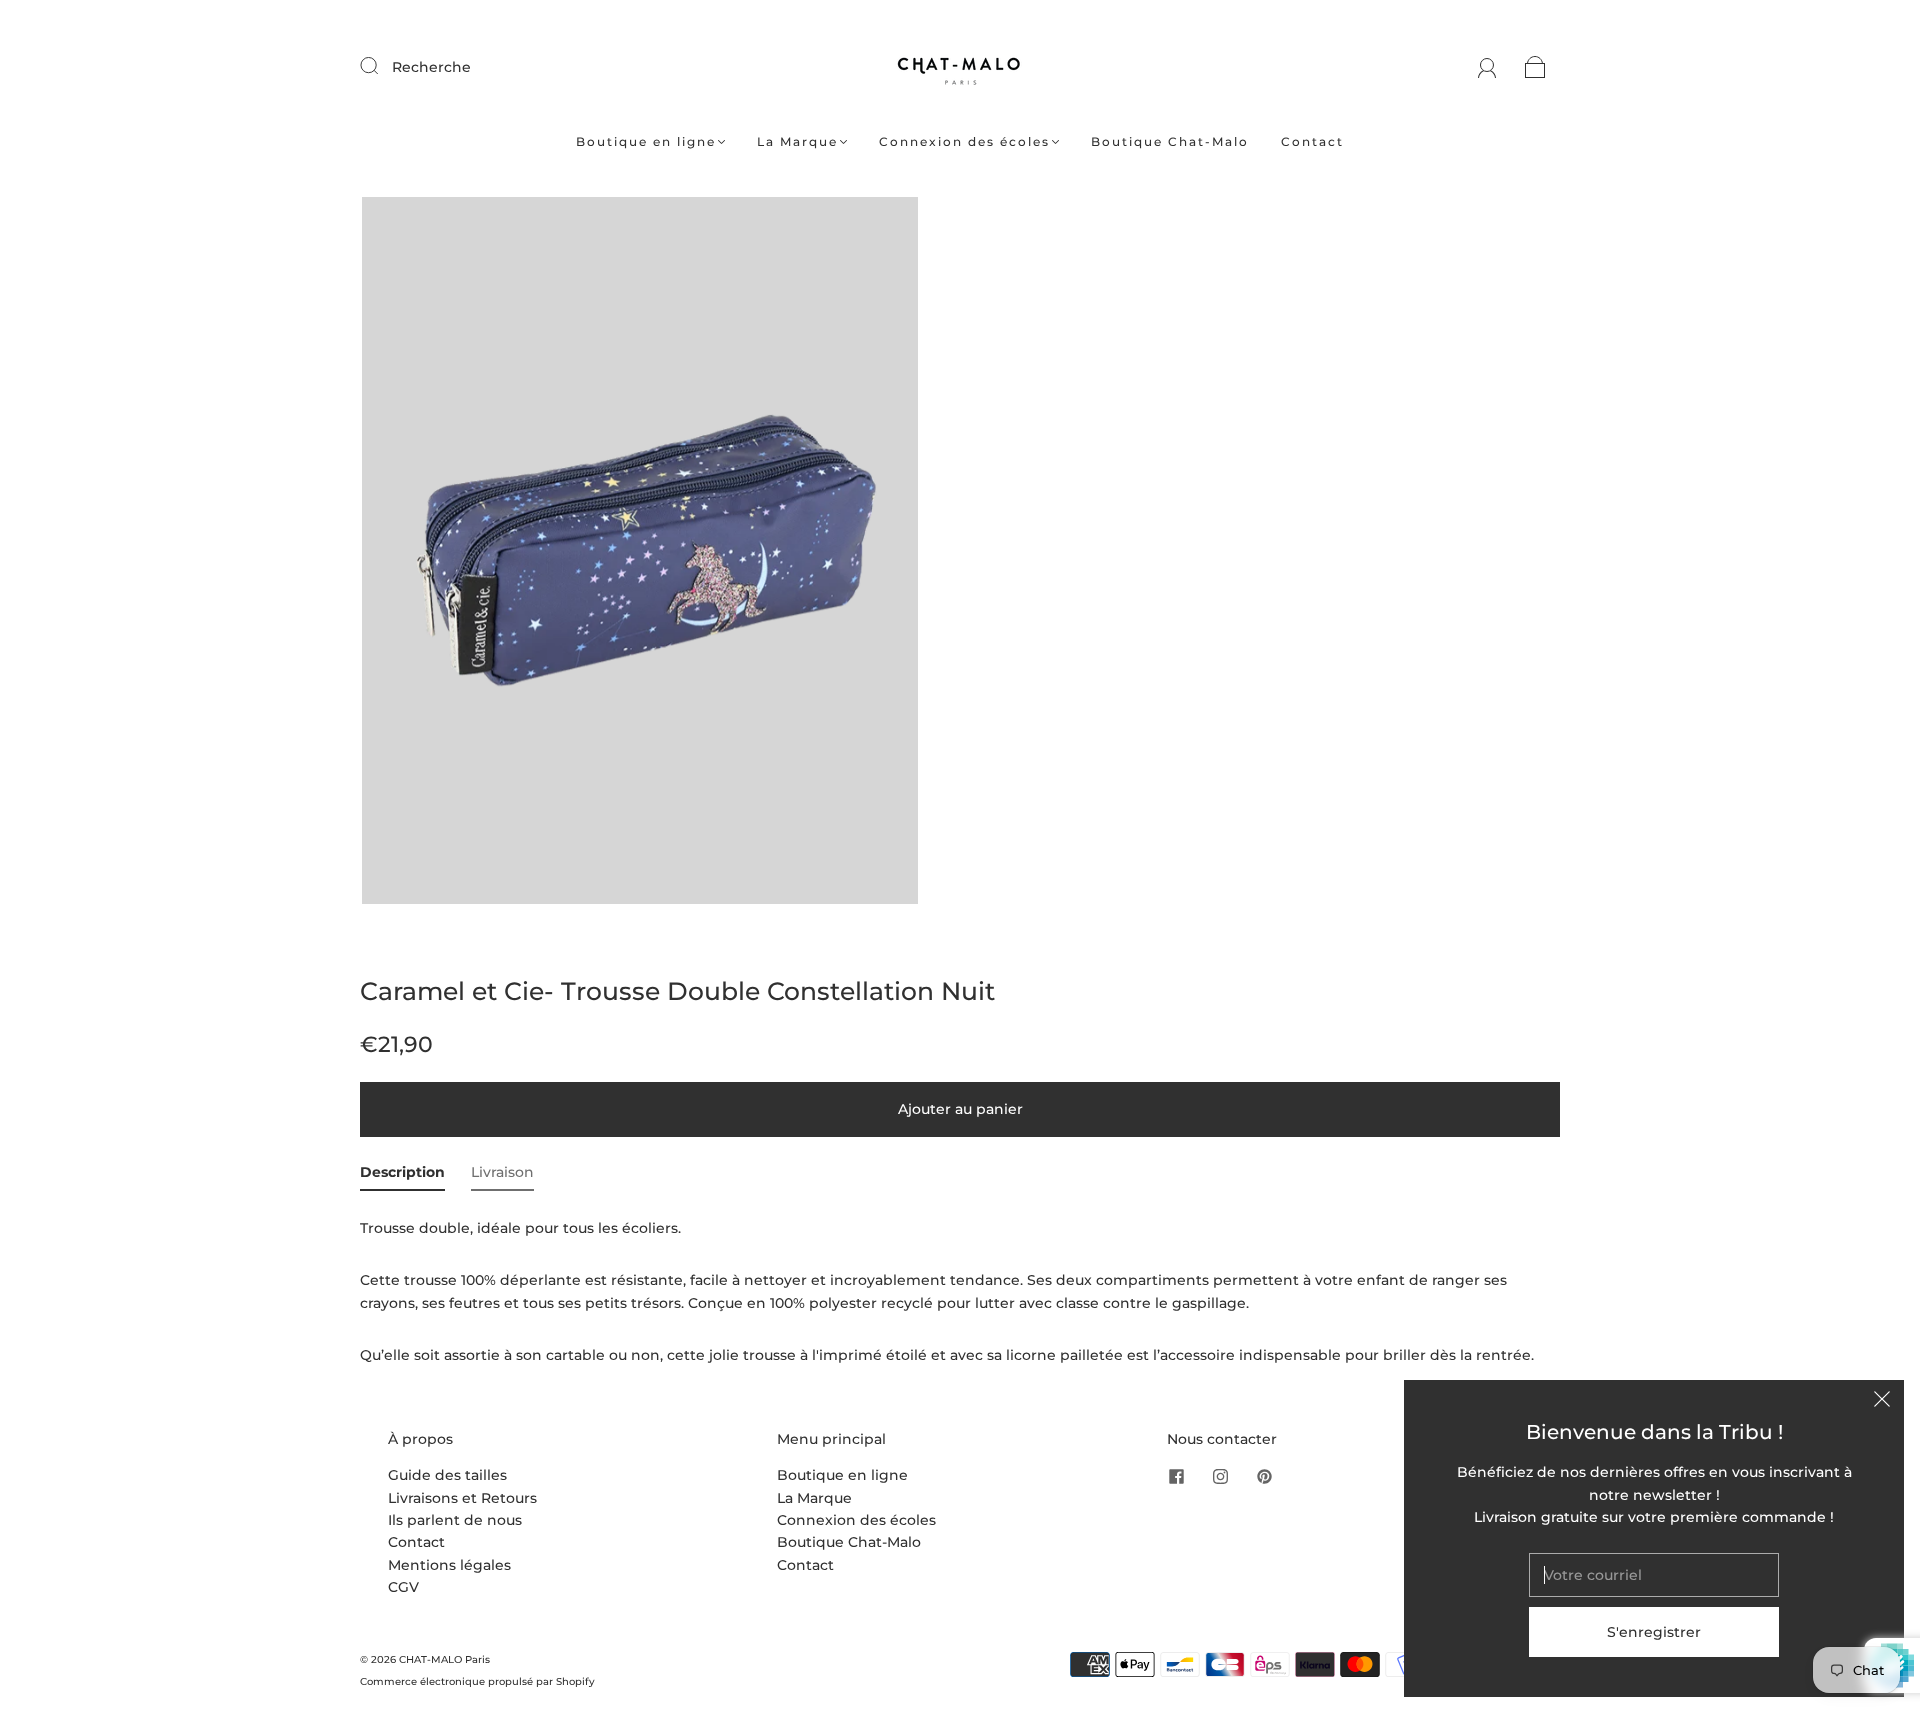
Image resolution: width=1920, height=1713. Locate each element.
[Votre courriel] (1654, 1575)
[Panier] (1535, 67)
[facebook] (1177, 1476)
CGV (403, 1587)
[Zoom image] (640, 554)
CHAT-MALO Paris (444, 1659)
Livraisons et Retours (462, 1498)
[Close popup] (1882, 1402)
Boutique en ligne (646, 141)
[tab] (402, 1176)
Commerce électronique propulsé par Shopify (477, 1681)
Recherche (431, 67)
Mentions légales (449, 1565)
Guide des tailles (447, 1475)
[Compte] (1487, 67)
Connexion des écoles (964, 141)
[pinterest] (1265, 1476)
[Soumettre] (382, 66)
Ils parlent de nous (455, 1520)
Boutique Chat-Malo (1170, 141)
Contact (1312, 141)
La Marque (797, 141)
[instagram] (1221, 1476)
